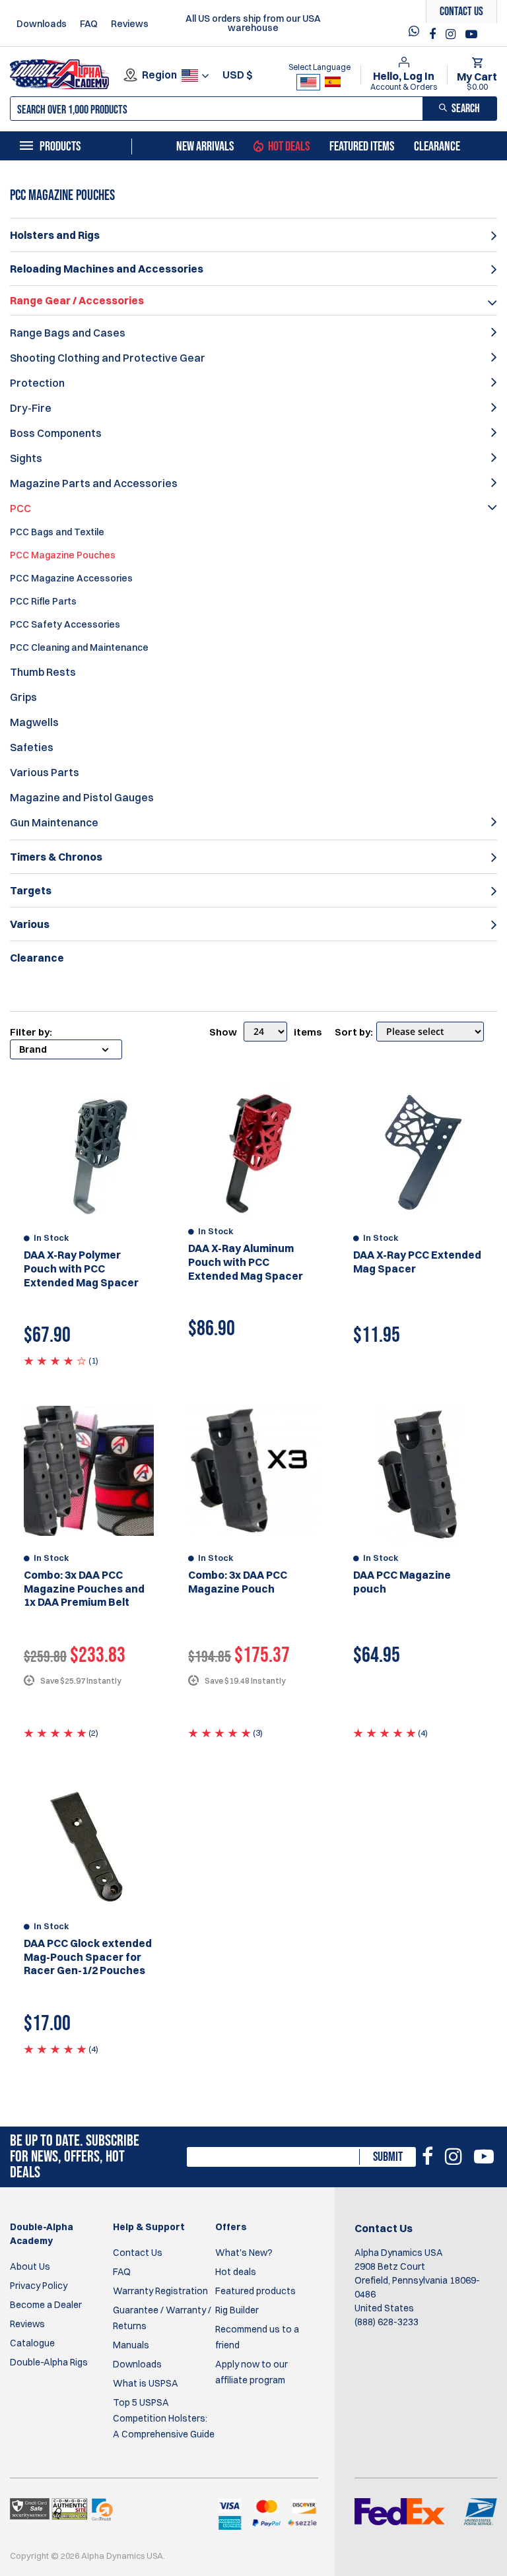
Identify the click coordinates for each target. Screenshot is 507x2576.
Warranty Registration (160, 2291)
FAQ (89, 24)
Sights (26, 458)
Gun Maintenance (54, 822)
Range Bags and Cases (68, 333)
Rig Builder (237, 2310)
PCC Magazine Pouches (63, 555)
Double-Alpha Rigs (49, 2362)
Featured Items (362, 147)
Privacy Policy (39, 2286)
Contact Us (138, 2253)
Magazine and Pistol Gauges (82, 797)
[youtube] (471, 34)
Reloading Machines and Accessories (107, 269)
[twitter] (417, 35)
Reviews (130, 24)
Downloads (42, 24)
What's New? (244, 2253)
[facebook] (434, 34)
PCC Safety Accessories (65, 624)
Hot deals (236, 2272)
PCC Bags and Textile (57, 532)
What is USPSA (146, 2383)
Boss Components (56, 433)
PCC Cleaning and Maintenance (79, 647)
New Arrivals (205, 147)
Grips (23, 697)
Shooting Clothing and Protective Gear (108, 358)
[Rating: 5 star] (55, 1733)
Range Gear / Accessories (77, 300)
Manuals (131, 2345)
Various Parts (45, 772)
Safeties (32, 747)
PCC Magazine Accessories (71, 578)
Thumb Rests (43, 672)
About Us (30, 2266)
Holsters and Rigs (55, 235)
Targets (31, 890)
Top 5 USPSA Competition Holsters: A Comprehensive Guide (164, 2418)
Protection (37, 383)
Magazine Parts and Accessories (94, 483)
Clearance (437, 147)
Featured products (255, 2291)
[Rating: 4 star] (55, 1360)
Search (466, 109)
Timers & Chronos (56, 857)
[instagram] (452, 34)
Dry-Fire (31, 408)
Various (30, 924)
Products (60, 147)
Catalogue (32, 2343)
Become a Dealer (46, 2305)
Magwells (34, 722)
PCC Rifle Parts (43, 601)
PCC (20, 508)
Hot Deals (289, 147)
